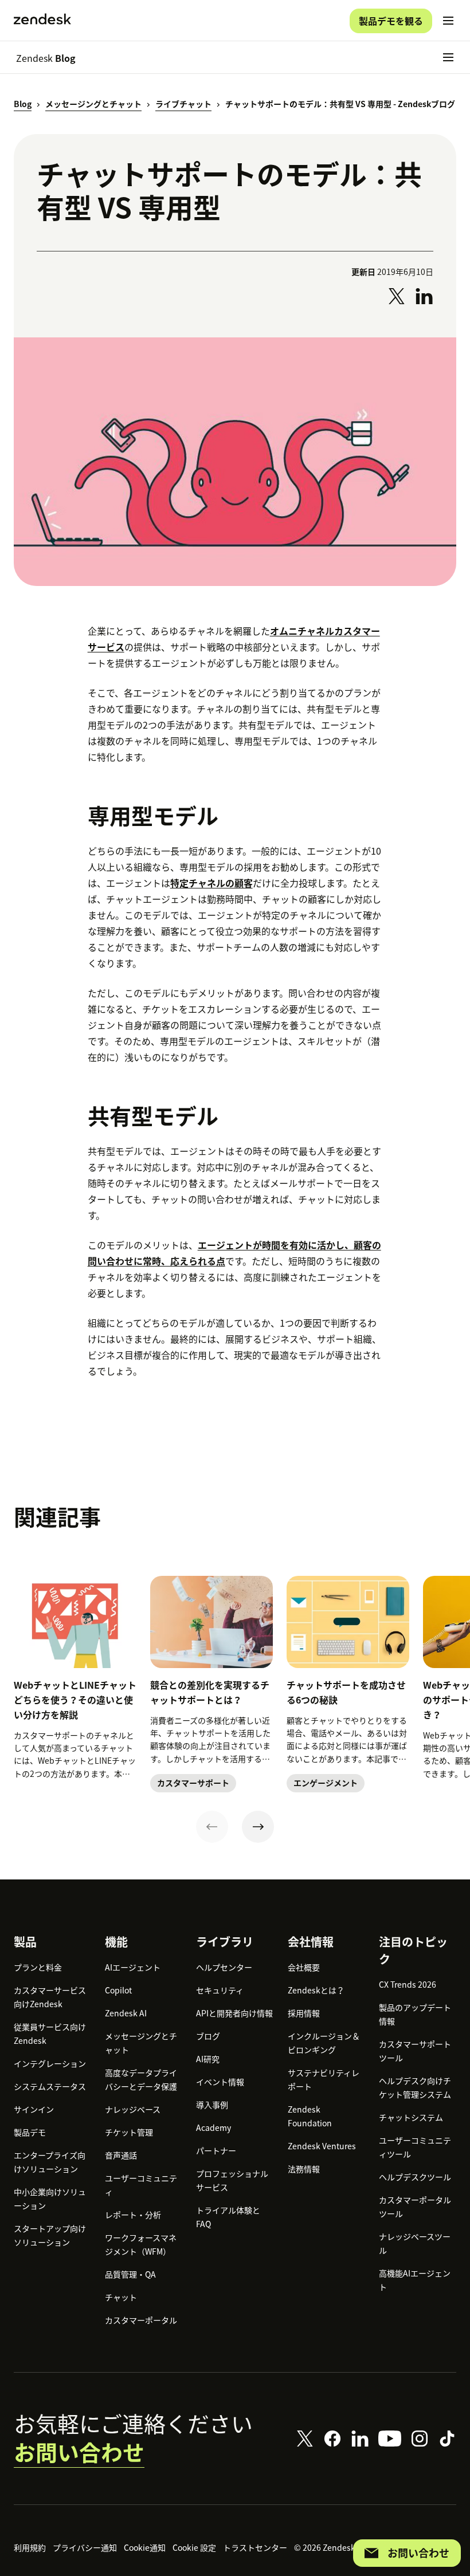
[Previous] (212, 1827)
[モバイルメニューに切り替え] (448, 21)
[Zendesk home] (42, 21)
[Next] (258, 1827)
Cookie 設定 (194, 2547)
